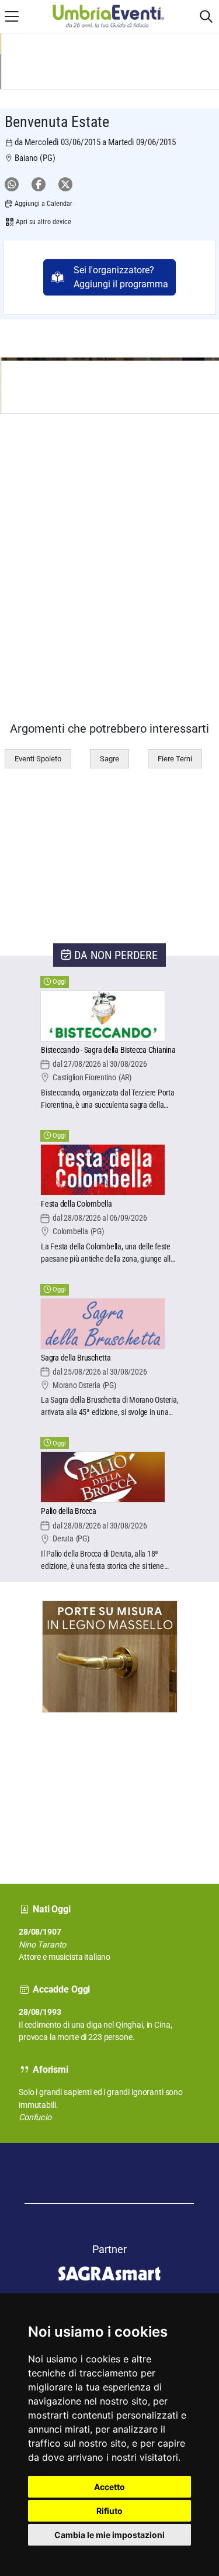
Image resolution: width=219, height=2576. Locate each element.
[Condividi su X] (65, 184)
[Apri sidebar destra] (206, 16)
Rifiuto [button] (109, 2511)
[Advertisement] (44, 1787)
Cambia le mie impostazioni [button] (109, 2535)
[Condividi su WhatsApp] (12, 184)
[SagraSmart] (110, 2250)
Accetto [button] (109, 2487)
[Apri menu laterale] (12, 16)
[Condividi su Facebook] (39, 184)
